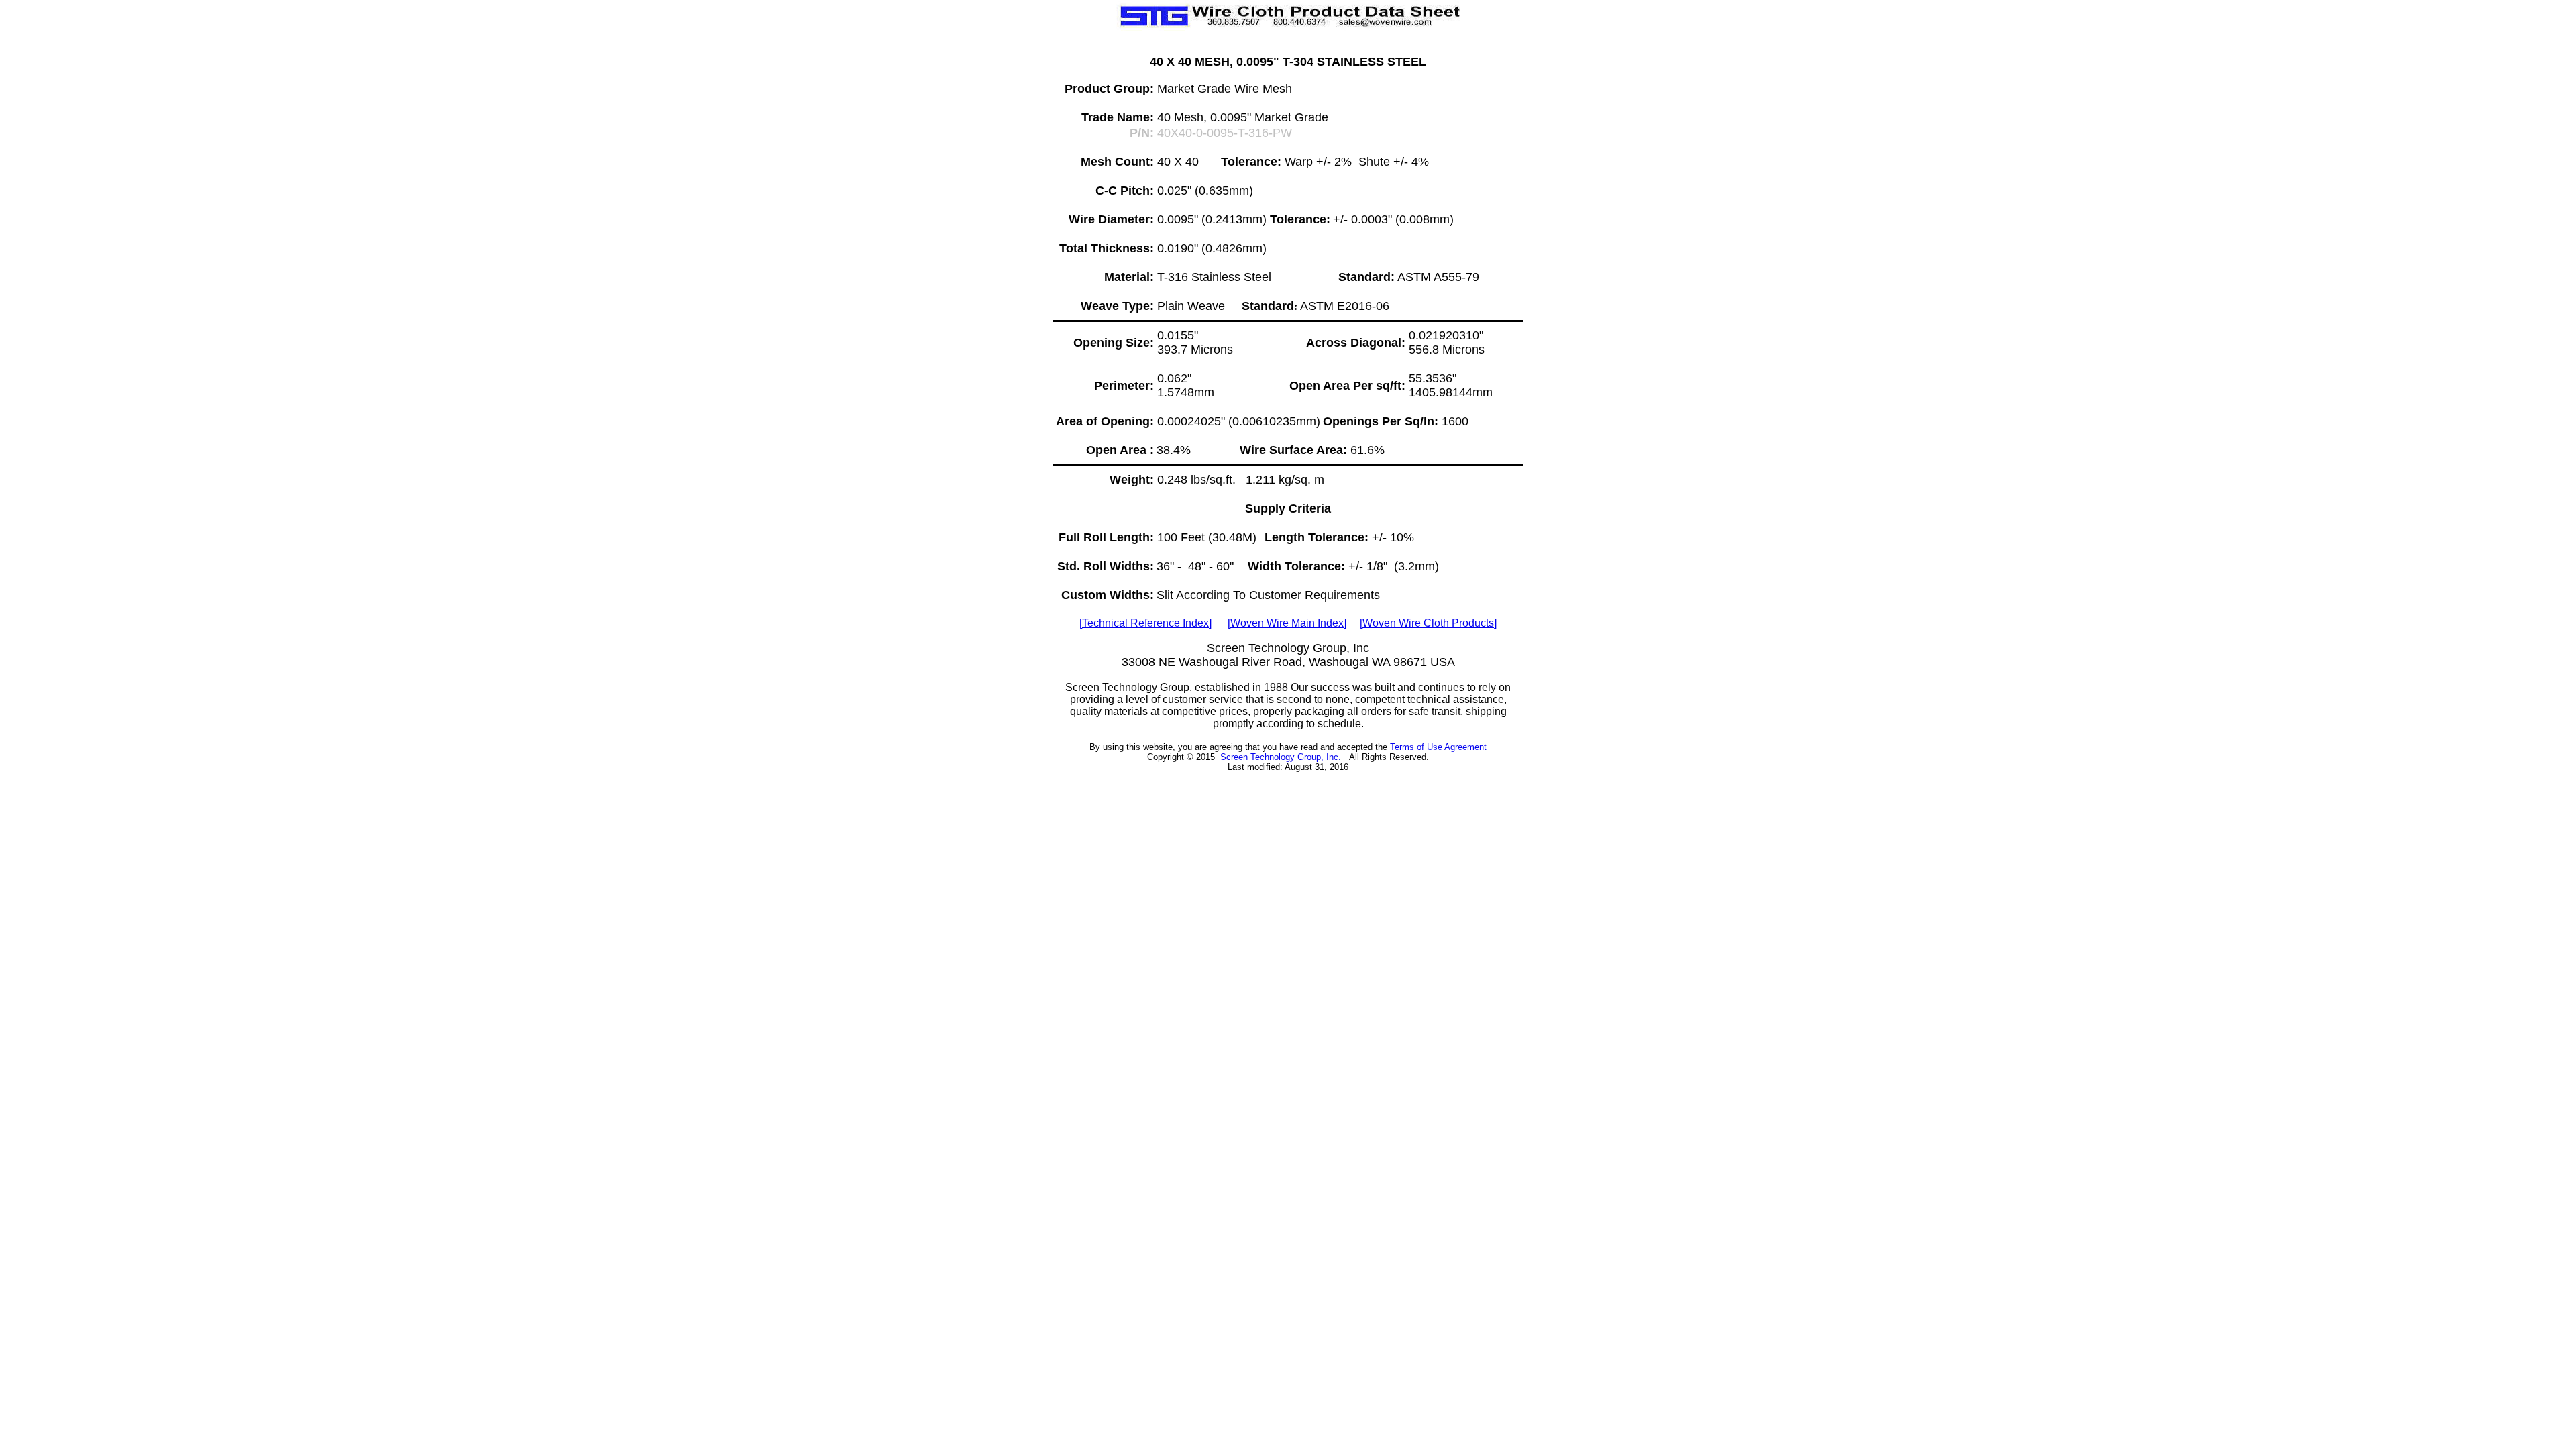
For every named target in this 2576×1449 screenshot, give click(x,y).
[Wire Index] (1287, 623)
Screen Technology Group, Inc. (1281, 757)
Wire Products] (1428, 623)
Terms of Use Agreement (1438, 747)
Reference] (1147, 623)
